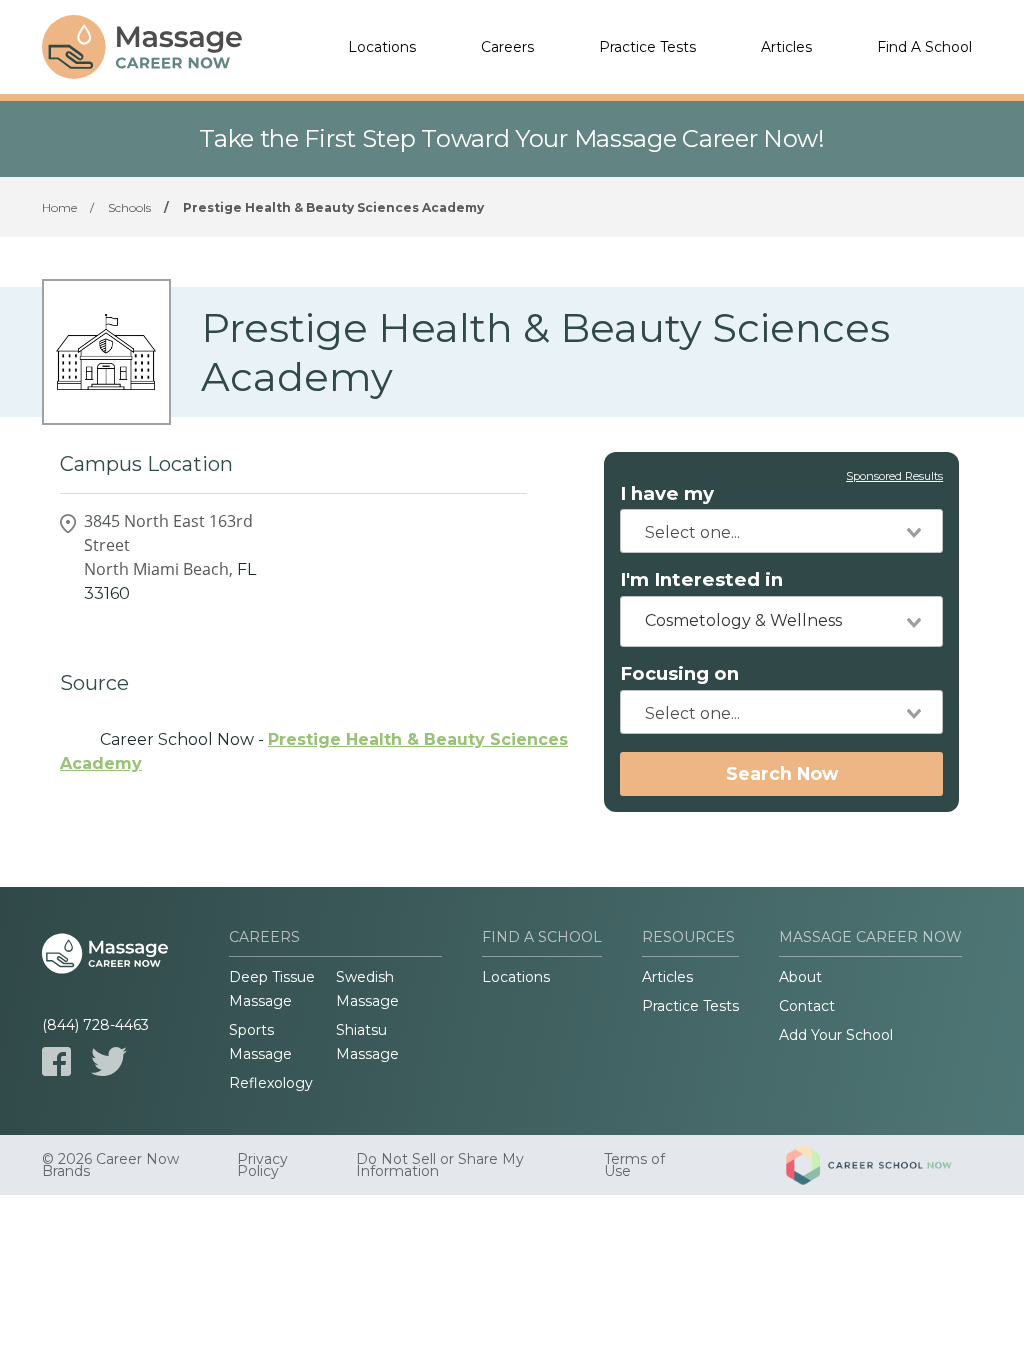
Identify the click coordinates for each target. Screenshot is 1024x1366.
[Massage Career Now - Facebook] (56, 1061)
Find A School (924, 47)
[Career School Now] (884, 1165)
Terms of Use (634, 1165)
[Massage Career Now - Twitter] (109, 1061)
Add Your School (836, 1035)
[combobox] (781, 531)
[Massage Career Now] (142, 47)
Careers (507, 47)
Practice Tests (647, 47)
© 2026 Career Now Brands (110, 1165)
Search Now (782, 773)
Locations (382, 47)
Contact (807, 1006)
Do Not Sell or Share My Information (440, 1165)
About (800, 977)
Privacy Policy (262, 1165)
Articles (786, 47)
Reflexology (271, 1083)
